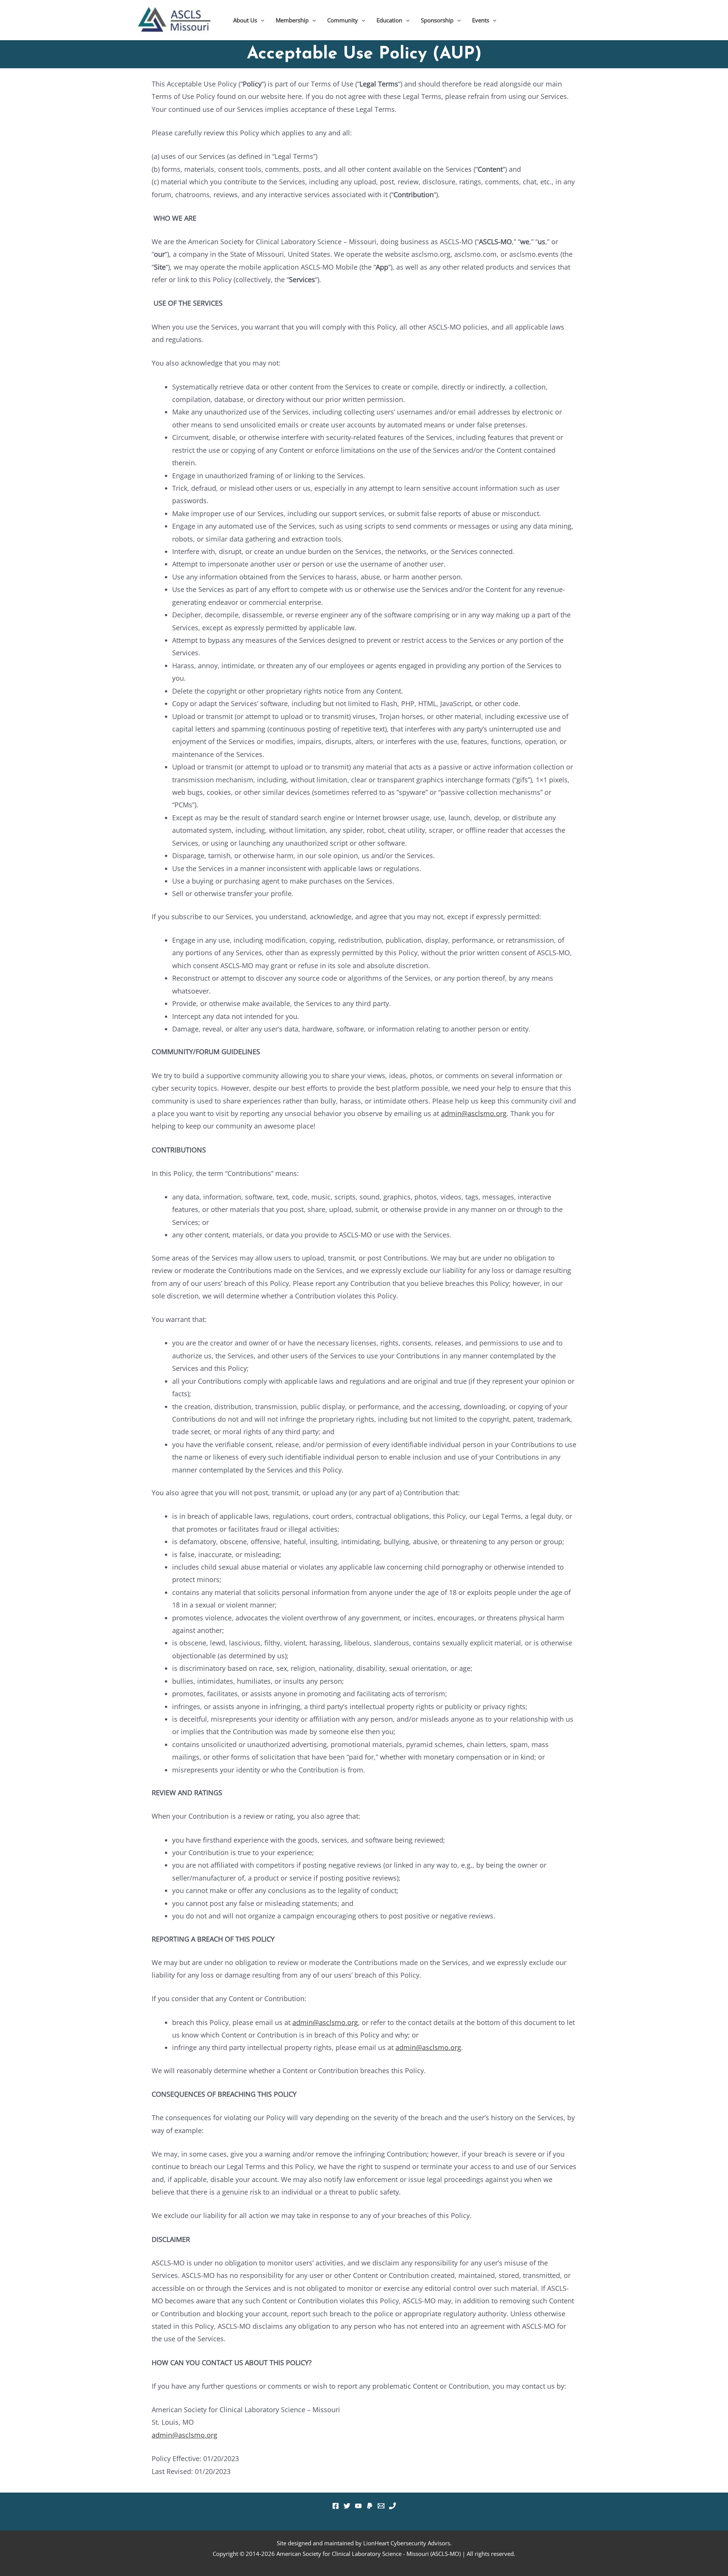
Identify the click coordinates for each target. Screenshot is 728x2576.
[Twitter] (347, 2506)
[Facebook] (336, 2506)
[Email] (381, 2506)
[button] (261, 20)
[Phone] (392, 2506)
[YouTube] (358, 2506)
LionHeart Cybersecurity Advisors (407, 2543)
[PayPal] (370, 2506)
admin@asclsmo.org (474, 1113)
